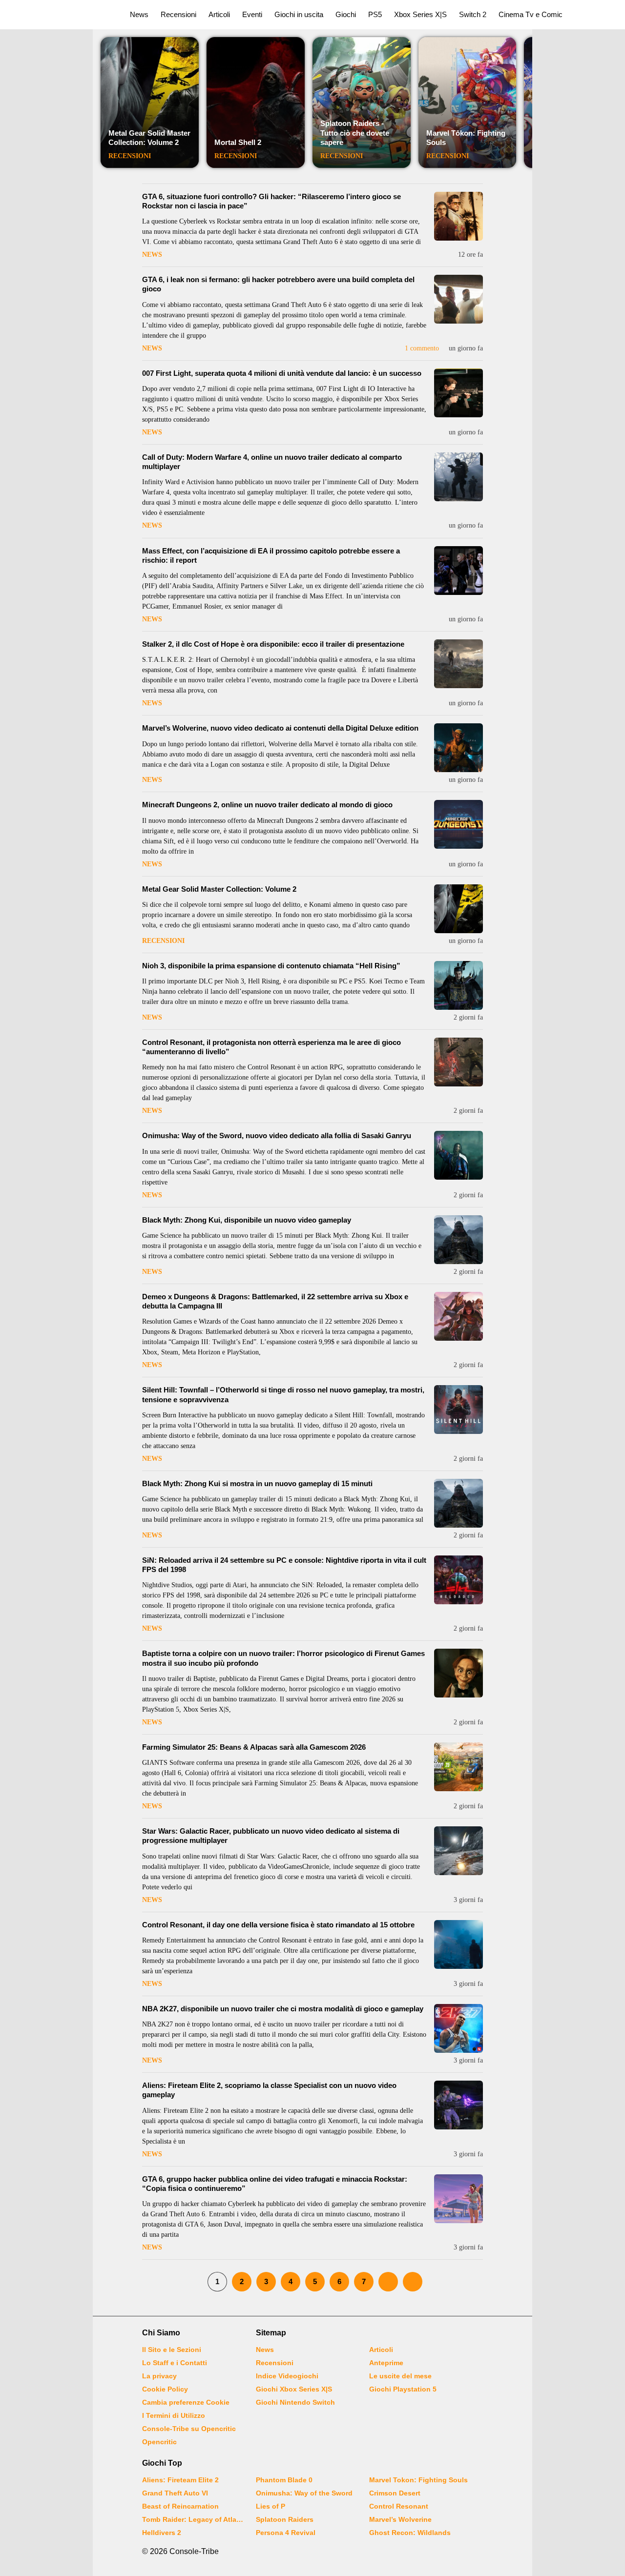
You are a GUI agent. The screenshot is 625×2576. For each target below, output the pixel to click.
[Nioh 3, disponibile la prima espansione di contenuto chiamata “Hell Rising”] (458, 985)
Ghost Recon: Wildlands (410, 2533)
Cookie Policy (165, 2389)
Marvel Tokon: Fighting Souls (418, 2480)
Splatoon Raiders (285, 2519)
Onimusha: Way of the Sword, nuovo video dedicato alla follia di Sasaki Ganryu (277, 1135)
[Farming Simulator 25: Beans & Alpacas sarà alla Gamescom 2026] (458, 1767)
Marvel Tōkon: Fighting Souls (466, 138)
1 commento (422, 348)
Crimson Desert (395, 2493)
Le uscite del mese (400, 2376)
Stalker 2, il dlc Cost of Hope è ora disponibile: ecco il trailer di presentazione (273, 644)
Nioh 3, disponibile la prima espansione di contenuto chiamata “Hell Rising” (271, 966)
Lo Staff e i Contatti (175, 2363)
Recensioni (178, 14)
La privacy (159, 2376)
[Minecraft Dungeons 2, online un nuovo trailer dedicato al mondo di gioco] (458, 824)
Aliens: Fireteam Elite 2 (180, 2480)
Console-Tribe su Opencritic (189, 2429)
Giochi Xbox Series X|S (294, 2389)
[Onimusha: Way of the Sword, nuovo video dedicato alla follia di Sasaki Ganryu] (458, 1155)
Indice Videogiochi (287, 2376)
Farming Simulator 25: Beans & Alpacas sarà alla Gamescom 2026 (254, 1747)
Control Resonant (399, 2506)
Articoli (219, 14)
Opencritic (159, 2442)
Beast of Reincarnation (180, 2506)
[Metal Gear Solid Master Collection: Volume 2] (458, 909)
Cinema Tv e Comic (531, 14)
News (139, 14)
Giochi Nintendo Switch (295, 2402)
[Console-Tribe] (59, 15)
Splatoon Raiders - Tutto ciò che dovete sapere (355, 133)
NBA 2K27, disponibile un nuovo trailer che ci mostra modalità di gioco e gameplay (283, 2009)
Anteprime (386, 2363)
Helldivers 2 (162, 2533)
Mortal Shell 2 (238, 142)
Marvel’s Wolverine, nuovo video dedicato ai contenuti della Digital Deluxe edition (280, 728)
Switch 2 (473, 14)
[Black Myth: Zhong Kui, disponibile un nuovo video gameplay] (458, 1240)
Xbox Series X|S (420, 14)
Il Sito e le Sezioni (172, 2350)
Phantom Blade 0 (284, 2480)
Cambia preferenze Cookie (186, 2402)
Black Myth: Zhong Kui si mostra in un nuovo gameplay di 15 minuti (257, 1483)
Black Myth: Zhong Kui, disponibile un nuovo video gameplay (247, 1220)
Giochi (346, 14)
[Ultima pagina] (413, 2282)
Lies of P (271, 2506)
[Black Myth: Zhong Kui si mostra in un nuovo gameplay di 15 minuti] (458, 1503)
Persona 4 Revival (286, 2533)
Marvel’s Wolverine (400, 2519)
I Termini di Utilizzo (174, 2415)
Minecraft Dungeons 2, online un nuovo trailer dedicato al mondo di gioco (267, 805)
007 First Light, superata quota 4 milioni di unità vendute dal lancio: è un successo (282, 373)
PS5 (375, 14)
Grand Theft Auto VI (175, 2493)
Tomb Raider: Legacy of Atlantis (193, 2519)
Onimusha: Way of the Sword (304, 2493)
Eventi (252, 14)
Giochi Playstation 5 (403, 2389)
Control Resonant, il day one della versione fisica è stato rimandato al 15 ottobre (278, 1925)
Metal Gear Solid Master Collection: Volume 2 (149, 138)
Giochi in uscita (299, 14)
